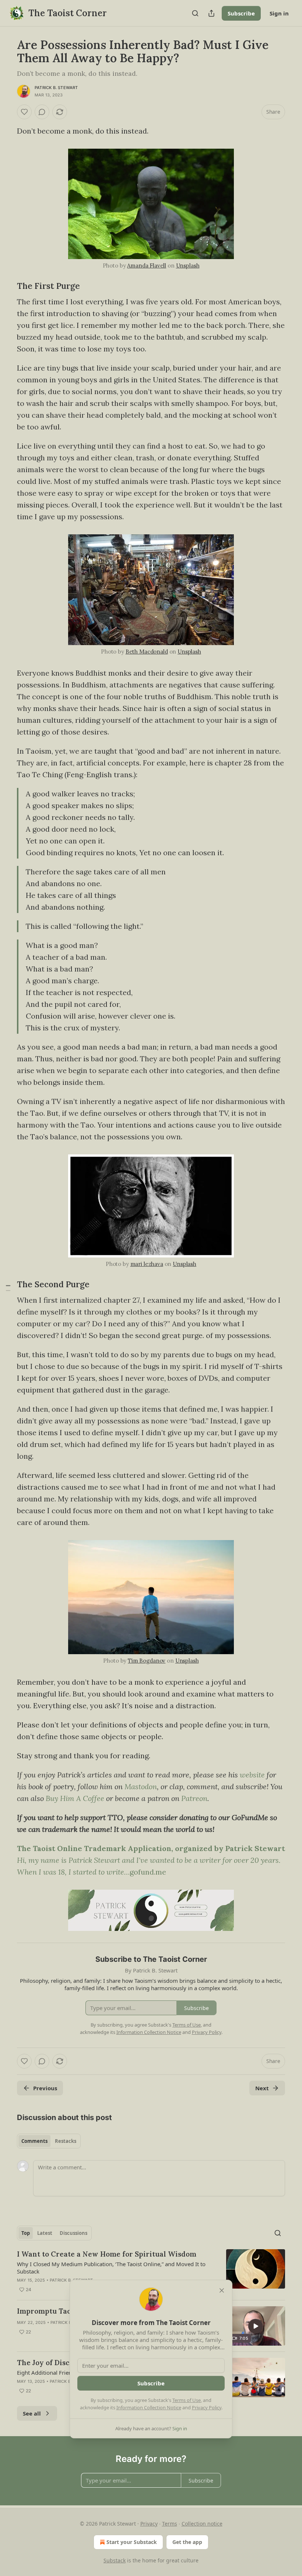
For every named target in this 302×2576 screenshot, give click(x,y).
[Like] (24, 112)
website (252, 1775)
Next (262, 2088)
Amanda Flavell (147, 266)
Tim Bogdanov (147, 1661)
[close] (222, 2290)
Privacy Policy (207, 2407)
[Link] (7, 286)
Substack (115, 2560)
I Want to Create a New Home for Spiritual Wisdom (107, 2254)
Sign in (279, 13)
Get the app (187, 2542)
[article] (151, 2272)
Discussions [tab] (73, 2233)
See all (32, 2413)
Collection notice (202, 2524)
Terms (170, 2524)
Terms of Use (187, 2400)
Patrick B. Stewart (56, 88)
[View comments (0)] (42, 112)
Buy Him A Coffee (75, 1798)
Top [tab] (26, 2233)
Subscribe (241, 13)
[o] (256, 2326)
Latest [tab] (45, 2233)
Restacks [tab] (66, 2141)
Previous (45, 2088)
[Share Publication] (211, 13)
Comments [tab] (34, 2141)
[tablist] (49, 2141)
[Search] (195, 13)
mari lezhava (147, 1264)
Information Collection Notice (149, 2407)
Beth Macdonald (147, 652)
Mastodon (141, 1786)
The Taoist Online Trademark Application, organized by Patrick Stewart (151, 1848)
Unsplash (188, 266)
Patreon (194, 1798)
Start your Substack (132, 2542)
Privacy (149, 2524)
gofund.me (148, 1872)
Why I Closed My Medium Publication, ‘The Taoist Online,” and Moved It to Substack (111, 2268)
